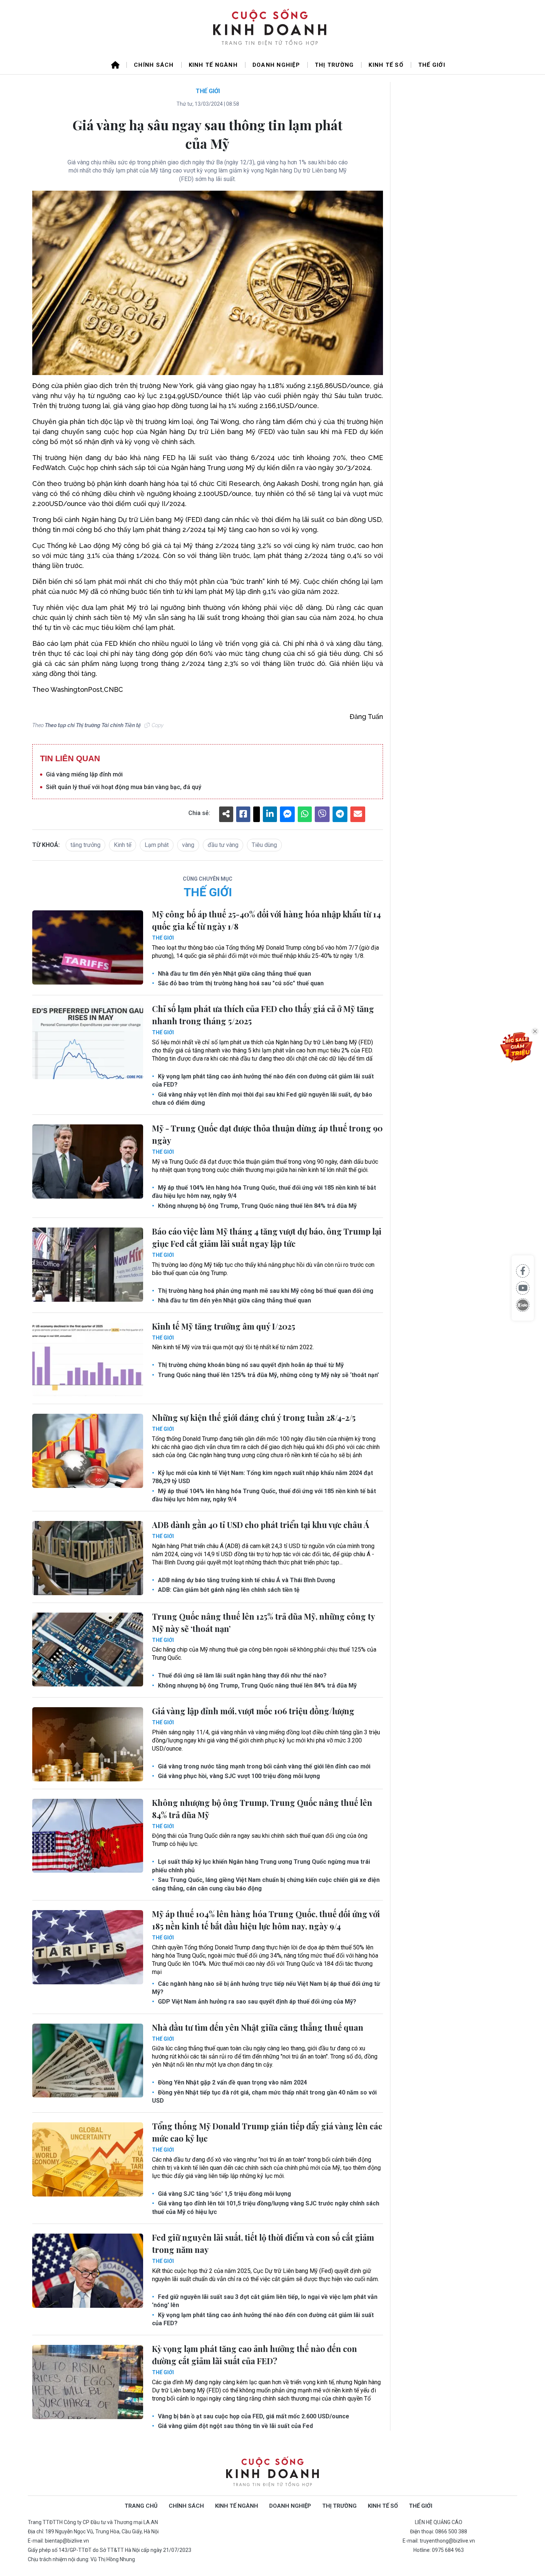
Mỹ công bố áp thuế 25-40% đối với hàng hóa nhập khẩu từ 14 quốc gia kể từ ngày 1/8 (266, 920)
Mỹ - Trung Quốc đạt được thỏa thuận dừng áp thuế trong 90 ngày (267, 1134)
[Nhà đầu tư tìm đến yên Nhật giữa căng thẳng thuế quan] (88, 2061)
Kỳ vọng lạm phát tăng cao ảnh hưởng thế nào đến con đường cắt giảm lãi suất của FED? (263, 1080)
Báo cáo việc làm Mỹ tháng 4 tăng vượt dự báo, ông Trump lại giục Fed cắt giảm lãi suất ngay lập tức (267, 1237)
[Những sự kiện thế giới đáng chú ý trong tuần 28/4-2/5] (88, 1451)
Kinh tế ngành (213, 65)
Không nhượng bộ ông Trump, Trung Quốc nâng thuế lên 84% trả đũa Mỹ (257, 1206)
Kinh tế (123, 845)
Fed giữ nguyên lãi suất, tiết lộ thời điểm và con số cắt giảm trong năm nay (263, 2243)
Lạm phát (157, 845)
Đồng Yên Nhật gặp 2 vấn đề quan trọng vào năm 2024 (232, 2082)
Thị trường (334, 65)
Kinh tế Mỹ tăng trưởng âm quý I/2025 (224, 1326)
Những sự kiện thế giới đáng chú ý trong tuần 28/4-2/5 (254, 1417)
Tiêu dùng (264, 845)
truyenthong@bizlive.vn (447, 2541)
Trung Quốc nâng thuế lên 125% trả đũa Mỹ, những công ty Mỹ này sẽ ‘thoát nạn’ (268, 1375)
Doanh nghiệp (276, 65)
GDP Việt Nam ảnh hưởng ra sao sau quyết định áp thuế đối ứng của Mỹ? (256, 2002)
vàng (188, 845)
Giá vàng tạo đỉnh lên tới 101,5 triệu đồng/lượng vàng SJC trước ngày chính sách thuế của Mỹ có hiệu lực (266, 2207)
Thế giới (432, 65)
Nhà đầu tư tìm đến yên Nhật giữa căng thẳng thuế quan (234, 974)
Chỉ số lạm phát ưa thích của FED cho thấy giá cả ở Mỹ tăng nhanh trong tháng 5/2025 (263, 1015)
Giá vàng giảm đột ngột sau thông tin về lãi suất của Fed (235, 2426)
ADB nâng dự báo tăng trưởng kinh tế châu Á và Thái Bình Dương (246, 1580)
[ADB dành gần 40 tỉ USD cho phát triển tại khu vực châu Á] (88, 1558)
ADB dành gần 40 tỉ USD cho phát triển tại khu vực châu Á (261, 1525)
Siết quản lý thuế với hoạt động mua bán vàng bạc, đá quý (124, 787)
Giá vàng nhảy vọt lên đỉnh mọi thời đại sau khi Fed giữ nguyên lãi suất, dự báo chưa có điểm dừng (262, 1099)
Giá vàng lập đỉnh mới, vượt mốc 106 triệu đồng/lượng (253, 1711)
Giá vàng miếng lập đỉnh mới (84, 774)
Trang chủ (141, 2506)
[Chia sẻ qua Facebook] (523, 1271)
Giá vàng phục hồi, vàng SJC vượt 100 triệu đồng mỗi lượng (238, 1776)
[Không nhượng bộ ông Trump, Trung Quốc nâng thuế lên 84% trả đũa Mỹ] (88, 1836)
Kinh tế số (386, 65)
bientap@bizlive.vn (67, 2541)
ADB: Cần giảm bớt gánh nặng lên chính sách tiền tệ (228, 1590)
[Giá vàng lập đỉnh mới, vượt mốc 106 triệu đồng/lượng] (88, 1744)
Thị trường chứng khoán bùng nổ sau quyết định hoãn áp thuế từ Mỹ (250, 1365)
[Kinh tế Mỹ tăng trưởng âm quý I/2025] (88, 1360)
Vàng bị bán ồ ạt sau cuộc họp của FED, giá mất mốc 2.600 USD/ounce (253, 2416)
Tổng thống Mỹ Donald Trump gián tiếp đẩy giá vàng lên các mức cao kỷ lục (267, 2132)
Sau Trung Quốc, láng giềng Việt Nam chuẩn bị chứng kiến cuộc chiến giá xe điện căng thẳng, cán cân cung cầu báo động (266, 1884)
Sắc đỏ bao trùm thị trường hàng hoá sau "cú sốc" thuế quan (240, 983)
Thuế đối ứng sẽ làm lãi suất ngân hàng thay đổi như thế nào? (242, 1675)
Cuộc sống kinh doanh (272, 2472)
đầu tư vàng (223, 845)
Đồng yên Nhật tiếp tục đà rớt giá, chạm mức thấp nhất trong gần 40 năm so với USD (264, 2097)
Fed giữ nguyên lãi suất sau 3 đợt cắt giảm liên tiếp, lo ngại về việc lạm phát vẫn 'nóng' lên (265, 2301)
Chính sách (154, 65)
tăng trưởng (85, 845)
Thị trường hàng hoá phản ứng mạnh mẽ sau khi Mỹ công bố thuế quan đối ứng (265, 1291)
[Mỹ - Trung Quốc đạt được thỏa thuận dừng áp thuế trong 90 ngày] (88, 1161)
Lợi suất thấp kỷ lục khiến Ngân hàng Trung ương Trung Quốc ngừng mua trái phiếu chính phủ (261, 1866)
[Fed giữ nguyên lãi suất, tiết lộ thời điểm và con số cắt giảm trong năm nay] (88, 2271)
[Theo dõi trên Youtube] (523, 1288)
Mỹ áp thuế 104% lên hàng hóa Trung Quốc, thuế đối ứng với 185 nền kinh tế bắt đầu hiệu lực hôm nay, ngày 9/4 (264, 1192)
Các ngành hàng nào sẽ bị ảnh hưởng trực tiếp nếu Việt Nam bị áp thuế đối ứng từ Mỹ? (266, 1988)
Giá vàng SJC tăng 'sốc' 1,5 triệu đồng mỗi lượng (224, 2194)
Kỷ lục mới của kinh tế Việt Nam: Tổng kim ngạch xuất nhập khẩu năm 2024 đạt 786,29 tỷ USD (262, 1477)
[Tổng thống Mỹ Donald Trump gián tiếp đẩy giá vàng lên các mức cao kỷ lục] (88, 2159)
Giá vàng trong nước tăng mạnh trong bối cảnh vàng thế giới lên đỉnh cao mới (263, 1766)
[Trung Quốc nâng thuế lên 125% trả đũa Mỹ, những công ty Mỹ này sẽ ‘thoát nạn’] (88, 1650)
